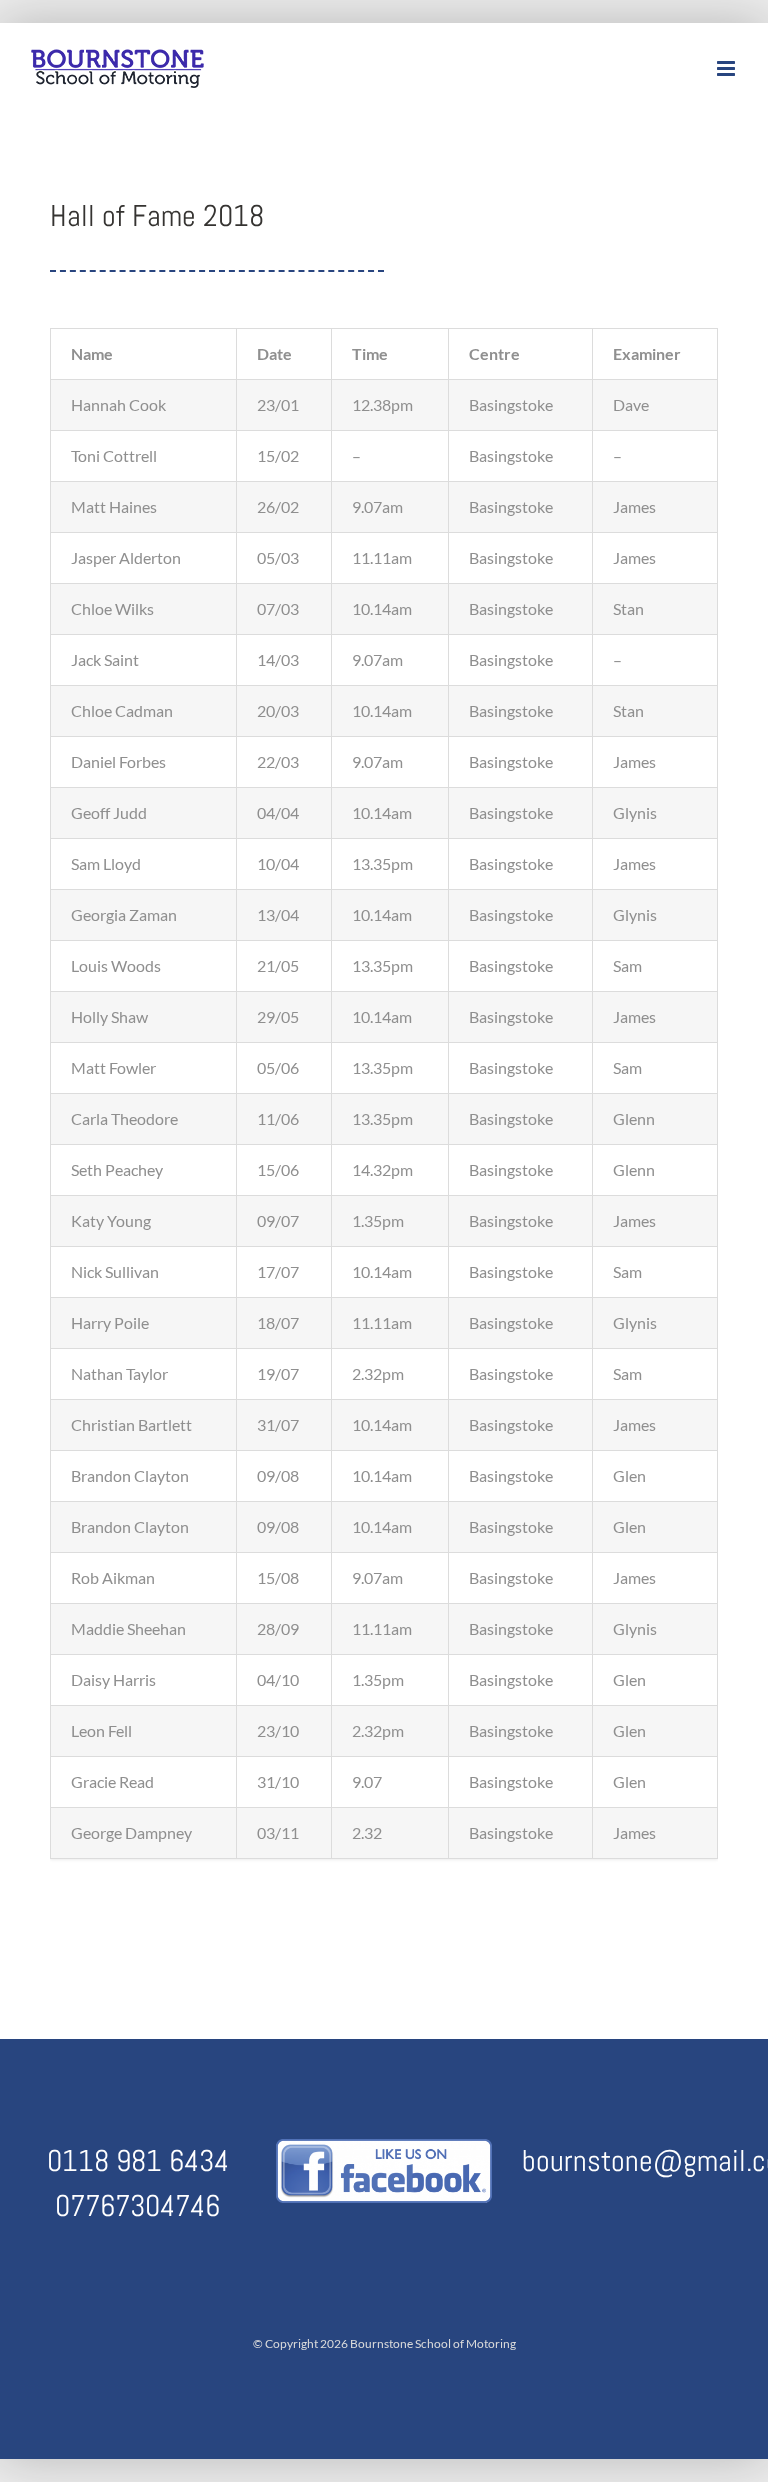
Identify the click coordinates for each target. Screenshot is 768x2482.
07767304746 (137, 2206)
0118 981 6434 (138, 2161)
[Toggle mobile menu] (727, 68)
